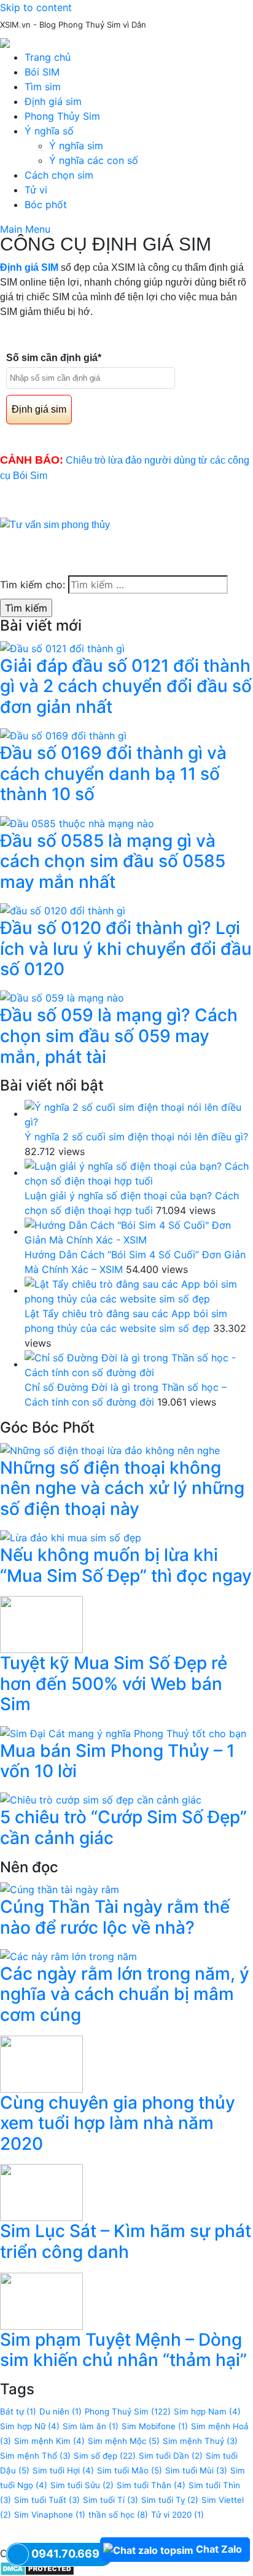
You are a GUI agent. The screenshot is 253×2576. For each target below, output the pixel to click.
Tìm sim (43, 87)
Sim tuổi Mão (130, 2470)
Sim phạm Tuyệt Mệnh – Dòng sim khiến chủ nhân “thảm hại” (123, 2350)
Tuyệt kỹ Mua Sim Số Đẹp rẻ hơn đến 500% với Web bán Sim (114, 1683)
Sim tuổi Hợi (63, 2470)
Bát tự (18, 2411)
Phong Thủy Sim (62, 116)
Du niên (60, 2411)
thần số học (118, 2515)
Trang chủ (48, 57)
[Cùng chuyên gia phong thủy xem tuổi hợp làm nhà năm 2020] (41, 2063)
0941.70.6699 (69, 2554)
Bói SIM (42, 72)
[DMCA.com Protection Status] (37, 2568)
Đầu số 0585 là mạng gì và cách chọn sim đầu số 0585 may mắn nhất (113, 861)
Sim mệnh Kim (49, 2441)
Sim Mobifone (155, 2426)
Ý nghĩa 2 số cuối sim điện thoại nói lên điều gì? (136, 1137)
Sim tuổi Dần (171, 2456)
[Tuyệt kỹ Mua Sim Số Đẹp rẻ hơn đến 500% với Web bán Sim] (41, 1624)
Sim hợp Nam (207, 2411)
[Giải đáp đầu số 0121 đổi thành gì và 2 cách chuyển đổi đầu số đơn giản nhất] (62, 647)
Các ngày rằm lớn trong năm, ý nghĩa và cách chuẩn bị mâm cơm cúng (125, 1994)
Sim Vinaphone (50, 2515)
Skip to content (36, 7)
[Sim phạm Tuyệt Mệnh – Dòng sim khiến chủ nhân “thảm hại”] (41, 2300)
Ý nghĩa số (49, 131)
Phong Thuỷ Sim (128, 2411)
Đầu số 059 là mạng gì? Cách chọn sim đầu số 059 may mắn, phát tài (119, 1036)
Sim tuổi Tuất (47, 2500)
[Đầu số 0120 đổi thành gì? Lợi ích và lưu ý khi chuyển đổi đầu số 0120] (63, 909)
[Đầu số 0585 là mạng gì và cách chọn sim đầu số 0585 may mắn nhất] (77, 822)
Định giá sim (53, 101)
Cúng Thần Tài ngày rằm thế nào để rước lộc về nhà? (115, 1917)
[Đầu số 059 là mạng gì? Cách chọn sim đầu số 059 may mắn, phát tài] (62, 997)
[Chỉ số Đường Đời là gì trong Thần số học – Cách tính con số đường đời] (139, 1364)
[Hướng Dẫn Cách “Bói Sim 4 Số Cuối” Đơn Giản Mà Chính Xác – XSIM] (139, 1231)
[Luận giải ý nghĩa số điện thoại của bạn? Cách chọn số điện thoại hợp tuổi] (139, 1172)
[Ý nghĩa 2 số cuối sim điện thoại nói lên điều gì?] (139, 1113)
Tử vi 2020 (177, 2515)
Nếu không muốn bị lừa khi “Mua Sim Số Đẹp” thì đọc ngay (126, 1565)
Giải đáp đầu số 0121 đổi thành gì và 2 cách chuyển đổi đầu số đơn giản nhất (126, 686)
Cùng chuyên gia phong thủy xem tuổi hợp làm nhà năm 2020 (118, 2123)
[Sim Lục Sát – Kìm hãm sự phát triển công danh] (41, 2192)
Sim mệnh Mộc (124, 2441)
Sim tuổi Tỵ (170, 2500)
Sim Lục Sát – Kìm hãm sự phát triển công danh (126, 2241)
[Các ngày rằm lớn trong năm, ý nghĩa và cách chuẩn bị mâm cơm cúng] (68, 1955)
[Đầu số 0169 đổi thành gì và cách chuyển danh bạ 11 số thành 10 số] (63, 735)
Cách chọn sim (59, 175)
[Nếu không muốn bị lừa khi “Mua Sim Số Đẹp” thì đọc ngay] (71, 1536)
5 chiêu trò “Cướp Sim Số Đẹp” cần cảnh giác (123, 1827)
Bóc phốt (46, 204)
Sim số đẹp (105, 2456)
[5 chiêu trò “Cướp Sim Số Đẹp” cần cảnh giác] (101, 1799)
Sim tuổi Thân (151, 2485)
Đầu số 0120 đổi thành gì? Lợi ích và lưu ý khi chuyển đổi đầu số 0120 (126, 948)
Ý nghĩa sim (76, 146)
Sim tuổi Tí (111, 2500)
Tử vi (36, 190)
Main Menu (25, 229)
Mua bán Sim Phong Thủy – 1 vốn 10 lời (117, 1761)
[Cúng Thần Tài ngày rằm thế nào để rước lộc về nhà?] (60, 1888)
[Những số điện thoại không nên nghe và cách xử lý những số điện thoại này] (110, 1449)
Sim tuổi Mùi (196, 2470)
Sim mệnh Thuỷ (200, 2441)
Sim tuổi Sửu (82, 2485)
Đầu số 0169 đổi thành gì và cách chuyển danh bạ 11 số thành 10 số (113, 773)
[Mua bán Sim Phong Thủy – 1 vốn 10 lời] (123, 1732)
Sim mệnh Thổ (35, 2456)
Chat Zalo (219, 2549)
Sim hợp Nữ (30, 2426)
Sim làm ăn (91, 2426)
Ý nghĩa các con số (94, 160)
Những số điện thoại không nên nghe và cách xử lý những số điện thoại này (122, 1488)
